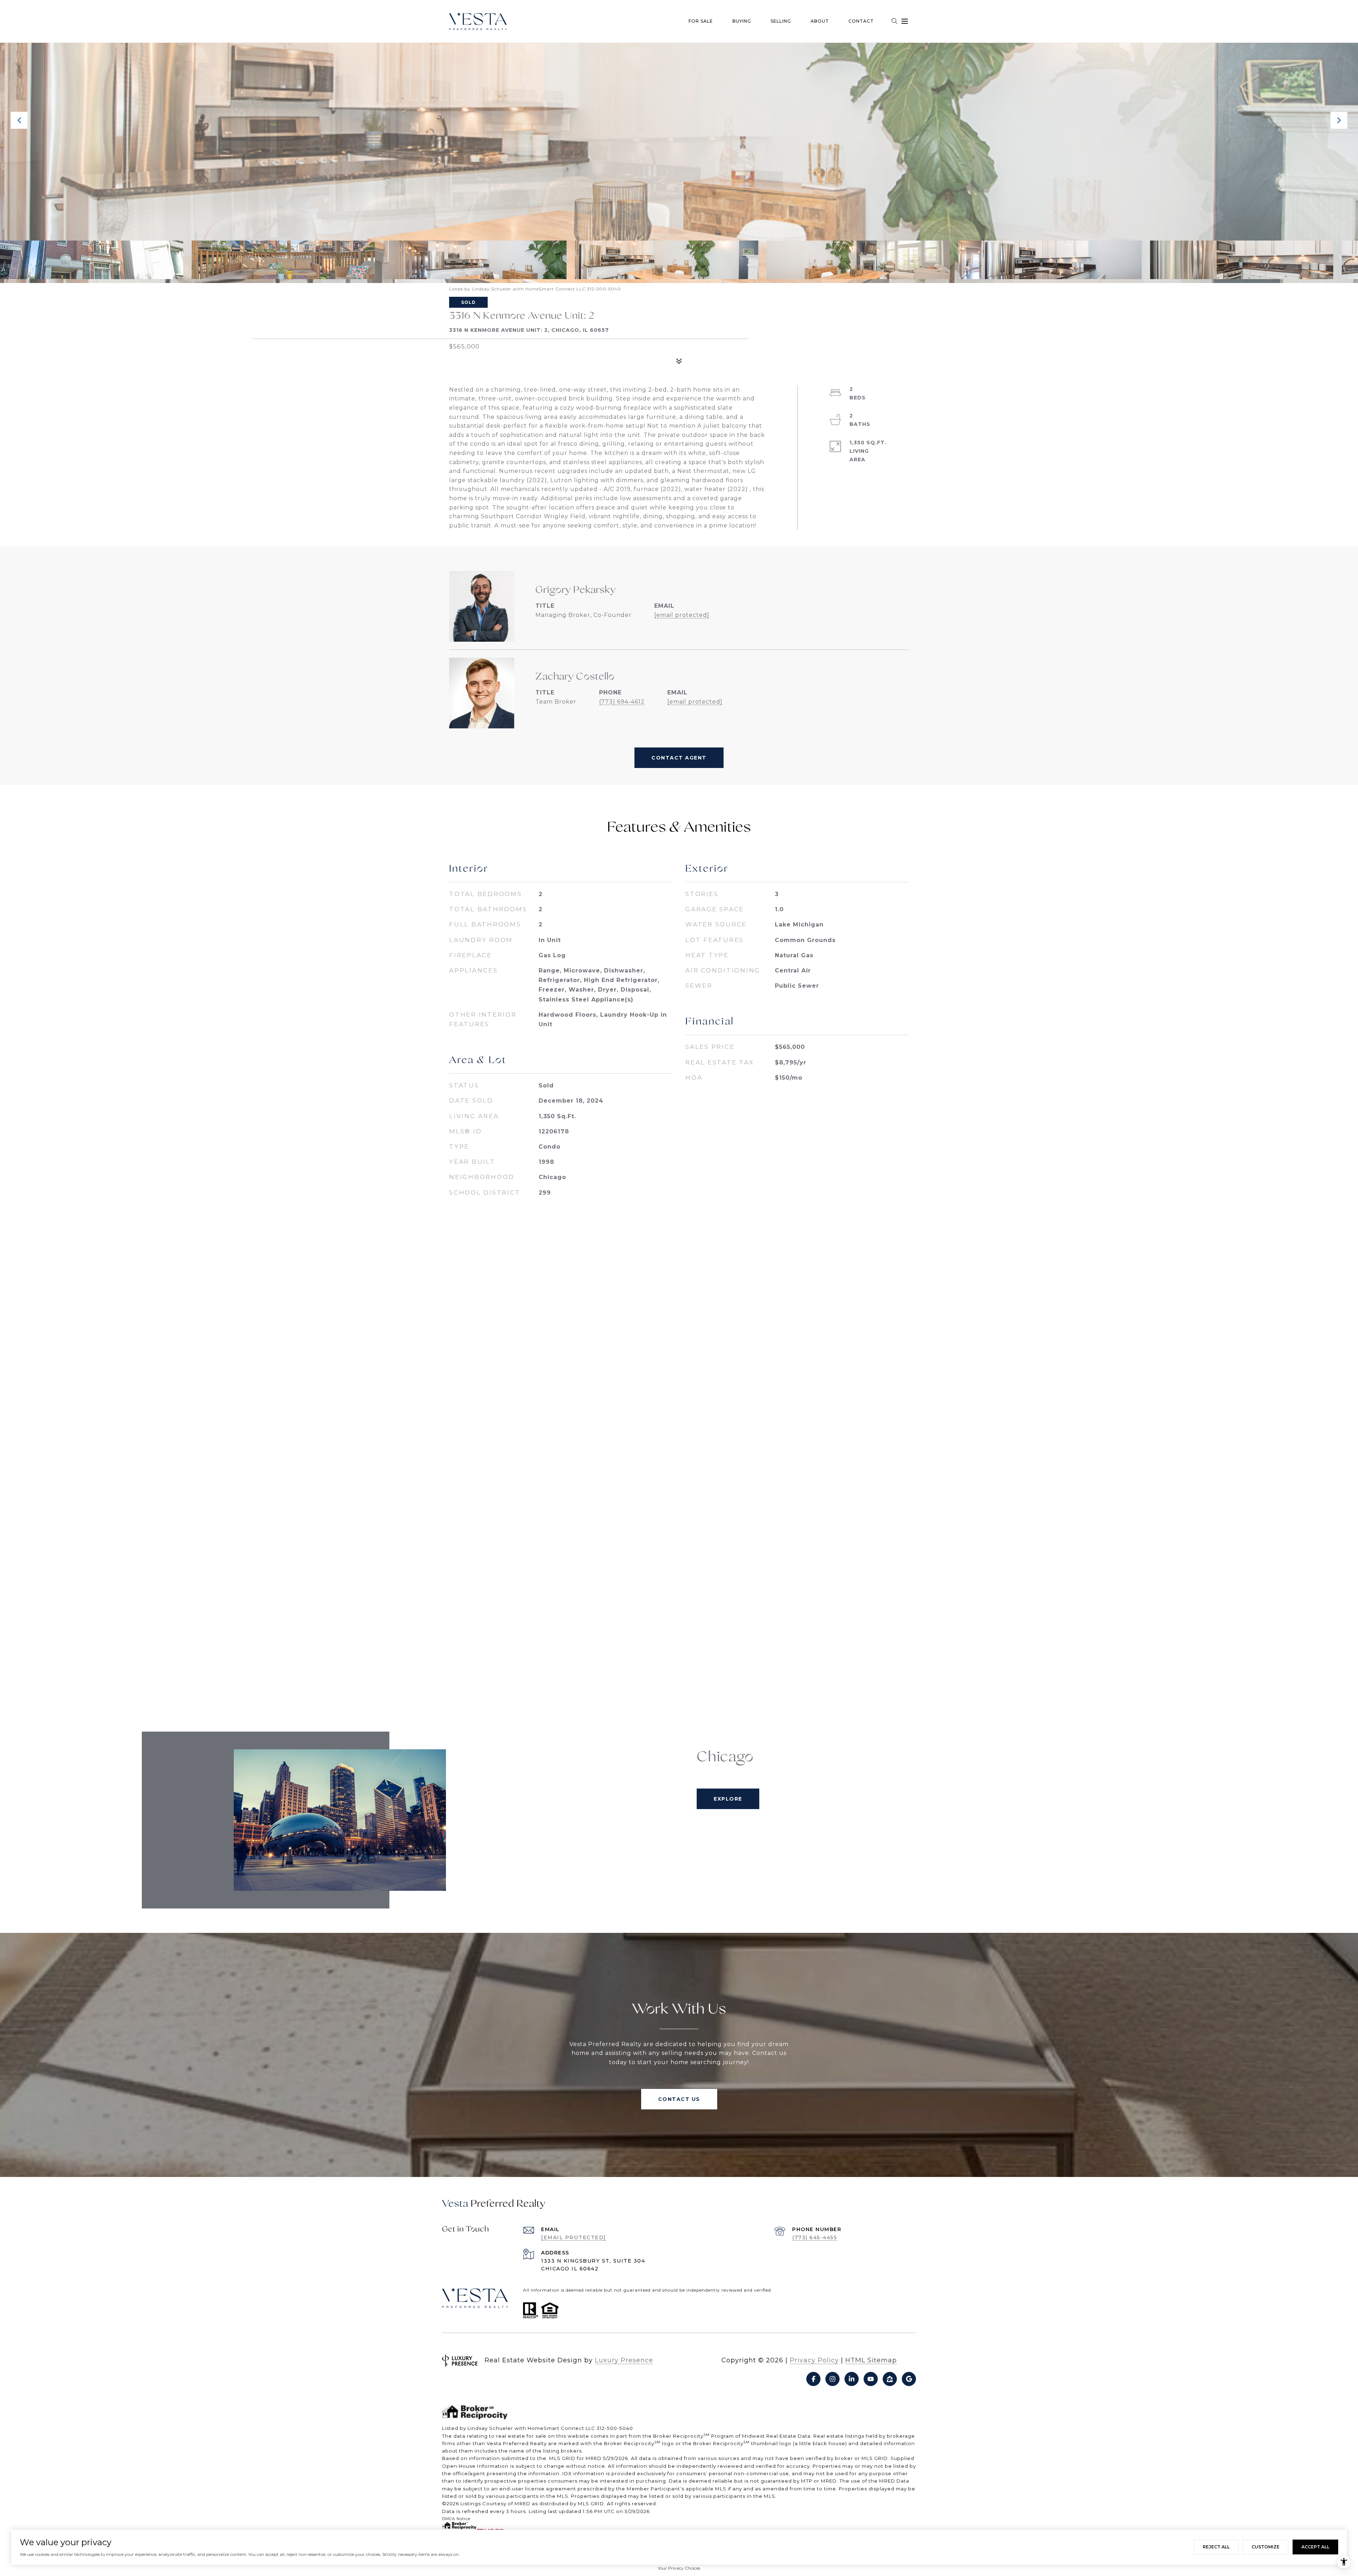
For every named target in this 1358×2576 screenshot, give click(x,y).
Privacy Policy (814, 2360)
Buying (742, 21)
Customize (1266, 2547)
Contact (861, 21)
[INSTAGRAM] (832, 2379)
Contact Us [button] (679, 2099)
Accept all (1315, 2547)
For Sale (701, 21)
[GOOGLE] (909, 2379)
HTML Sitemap (871, 2360)
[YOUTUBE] (871, 2379)
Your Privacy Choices (679, 2568)
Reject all (1216, 2547)
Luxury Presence (624, 2360)
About (820, 21)
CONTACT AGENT (679, 758)
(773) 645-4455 (815, 2237)
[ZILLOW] (890, 2379)
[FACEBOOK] (813, 2379)
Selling (781, 21)
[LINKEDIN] (852, 2379)
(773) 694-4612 (622, 702)
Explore (728, 1799)
